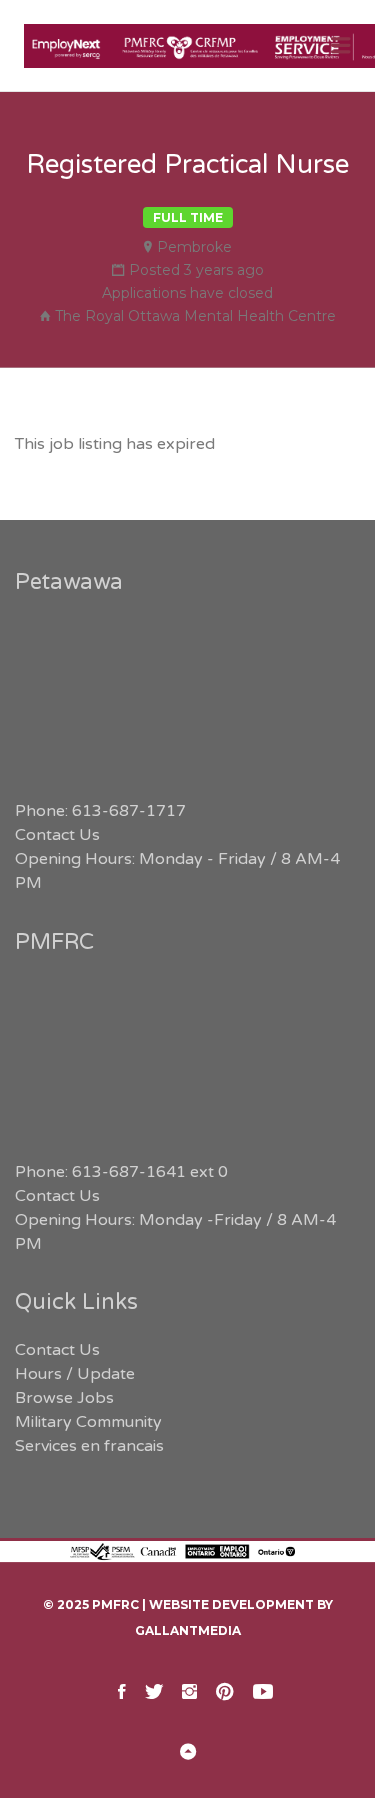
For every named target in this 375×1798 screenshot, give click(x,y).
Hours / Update (75, 1374)
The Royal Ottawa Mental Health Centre (195, 316)
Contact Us (57, 835)
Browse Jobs (64, 1398)
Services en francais (89, 1446)
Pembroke (194, 247)
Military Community (88, 1422)
